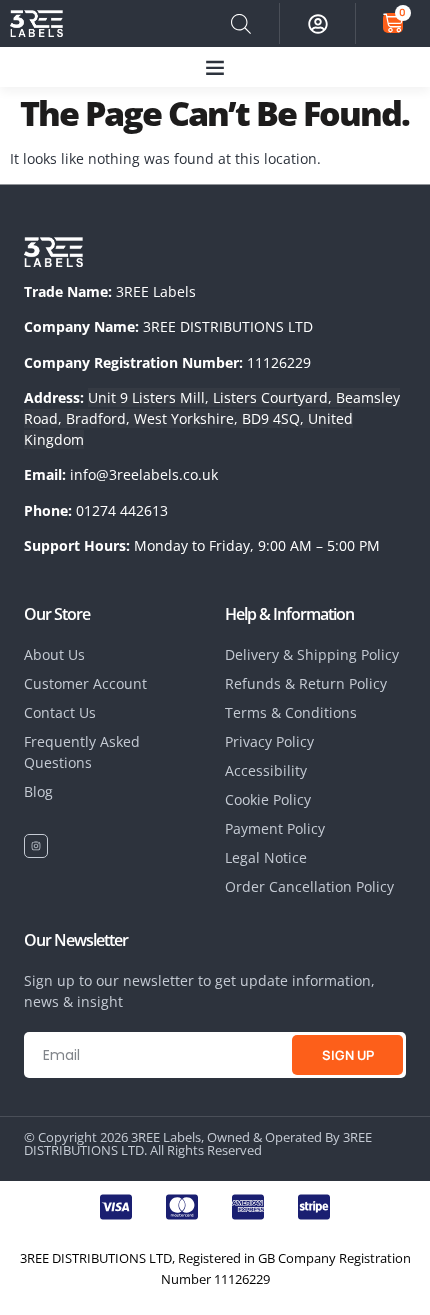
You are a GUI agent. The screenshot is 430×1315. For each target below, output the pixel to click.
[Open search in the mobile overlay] (241, 23)
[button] (215, 67)
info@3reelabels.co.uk (144, 474)
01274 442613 (122, 510)
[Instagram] (36, 846)
